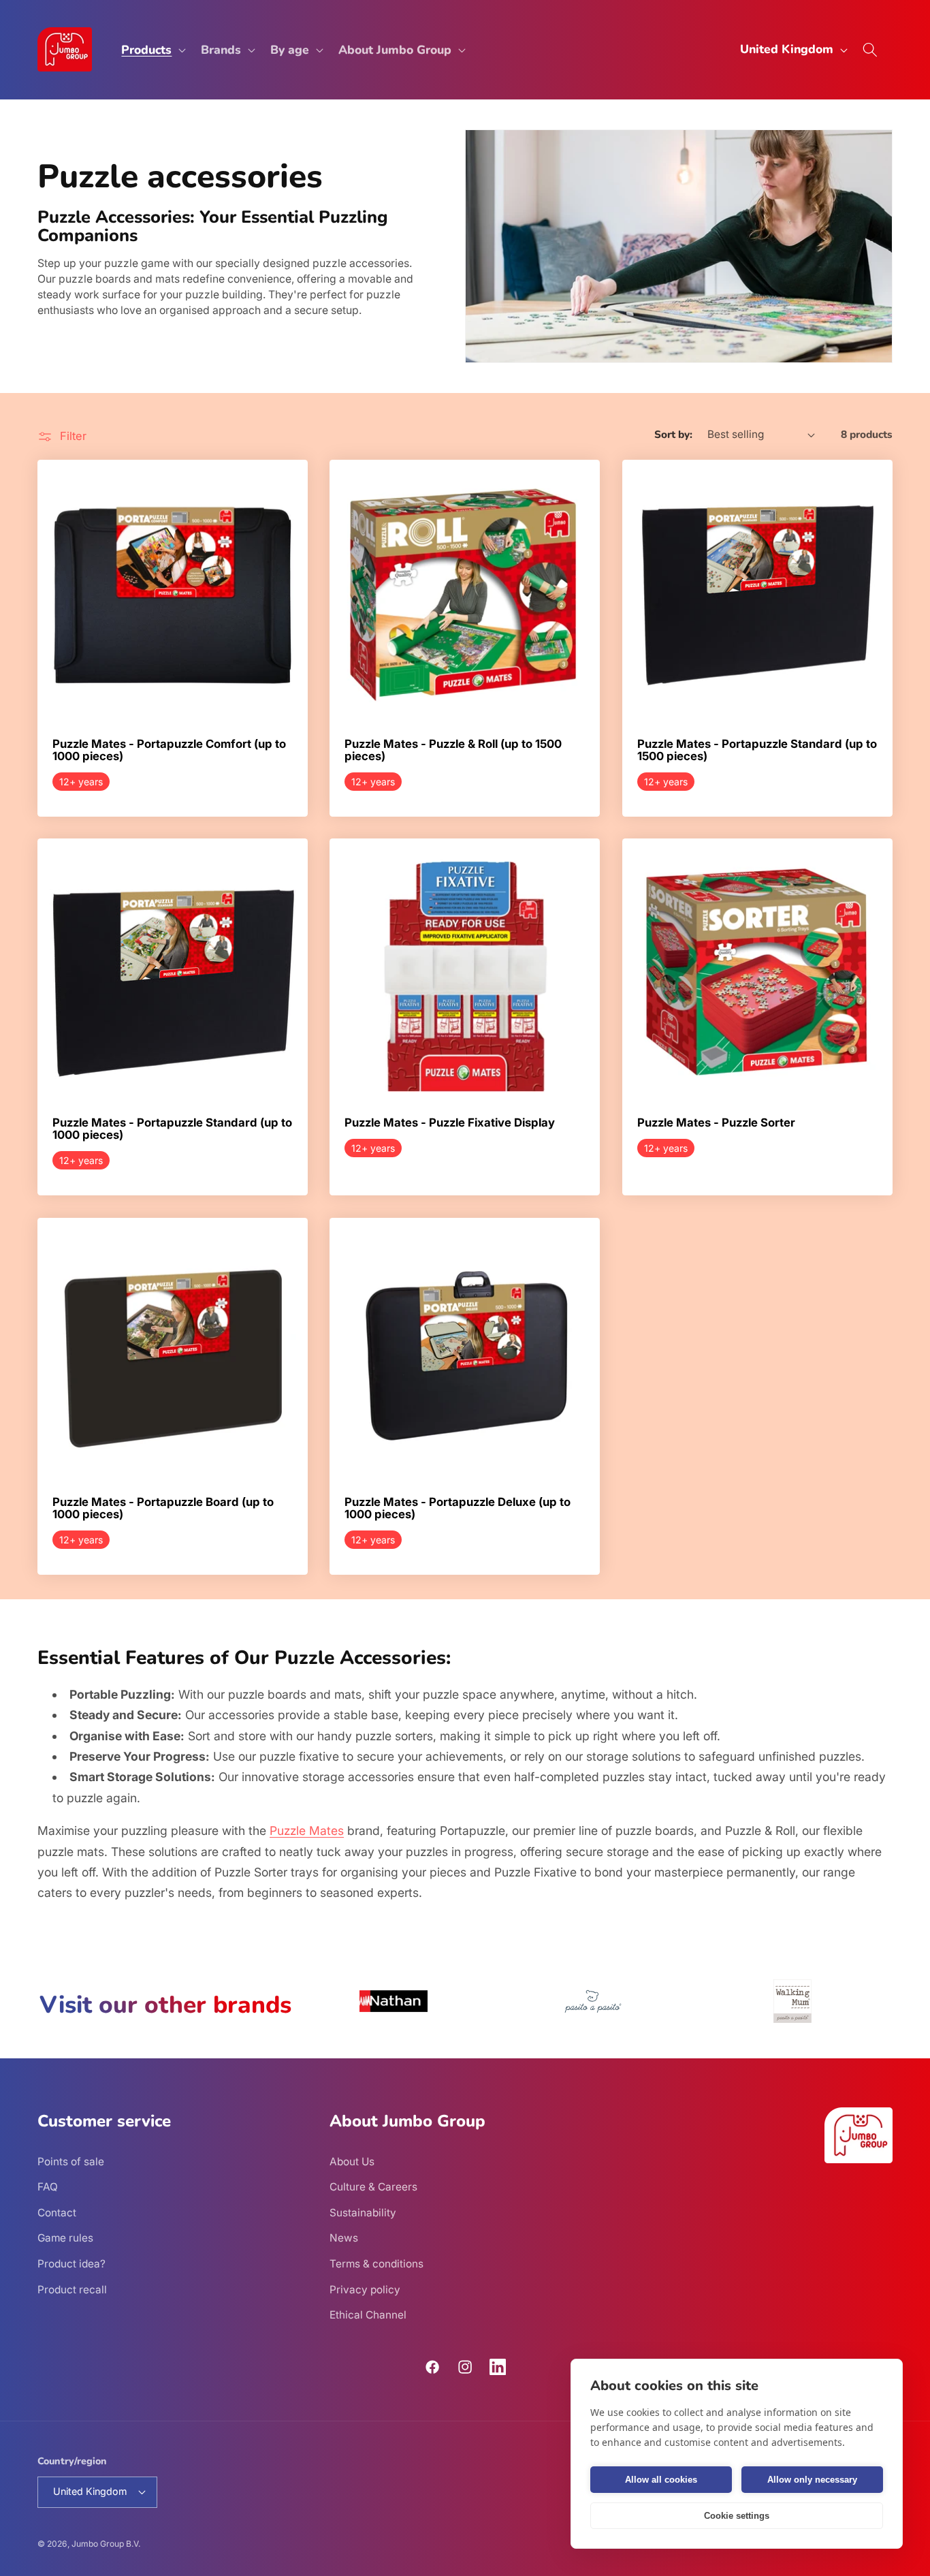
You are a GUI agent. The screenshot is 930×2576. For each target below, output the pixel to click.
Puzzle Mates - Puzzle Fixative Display (450, 1124)
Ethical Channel (368, 2315)
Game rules (65, 2238)
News (344, 2238)
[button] (152, 49)
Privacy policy (365, 2289)
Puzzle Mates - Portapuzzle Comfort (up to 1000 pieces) (169, 750)
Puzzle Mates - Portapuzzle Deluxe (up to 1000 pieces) (458, 1508)
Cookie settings (737, 2516)
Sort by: (673, 434)
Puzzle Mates (307, 1831)
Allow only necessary (812, 2480)
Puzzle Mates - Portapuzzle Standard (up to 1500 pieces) (757, 750)
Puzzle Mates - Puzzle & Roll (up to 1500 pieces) (453, 750)
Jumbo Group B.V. (106, 2544)
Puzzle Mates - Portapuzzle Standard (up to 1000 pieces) (172, 1130)
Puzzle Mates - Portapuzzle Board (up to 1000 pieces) (163, 1508)
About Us (352, 2161)
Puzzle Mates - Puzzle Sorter (716, 1124)
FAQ (48, 2187)
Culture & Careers (373, 2187)
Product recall (72, 2289)
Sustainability (363, 2212)
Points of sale (71, 2161)
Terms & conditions (376, 2264)
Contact (57, 2212)
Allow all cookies (661, 2480)
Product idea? (71, 2264)
